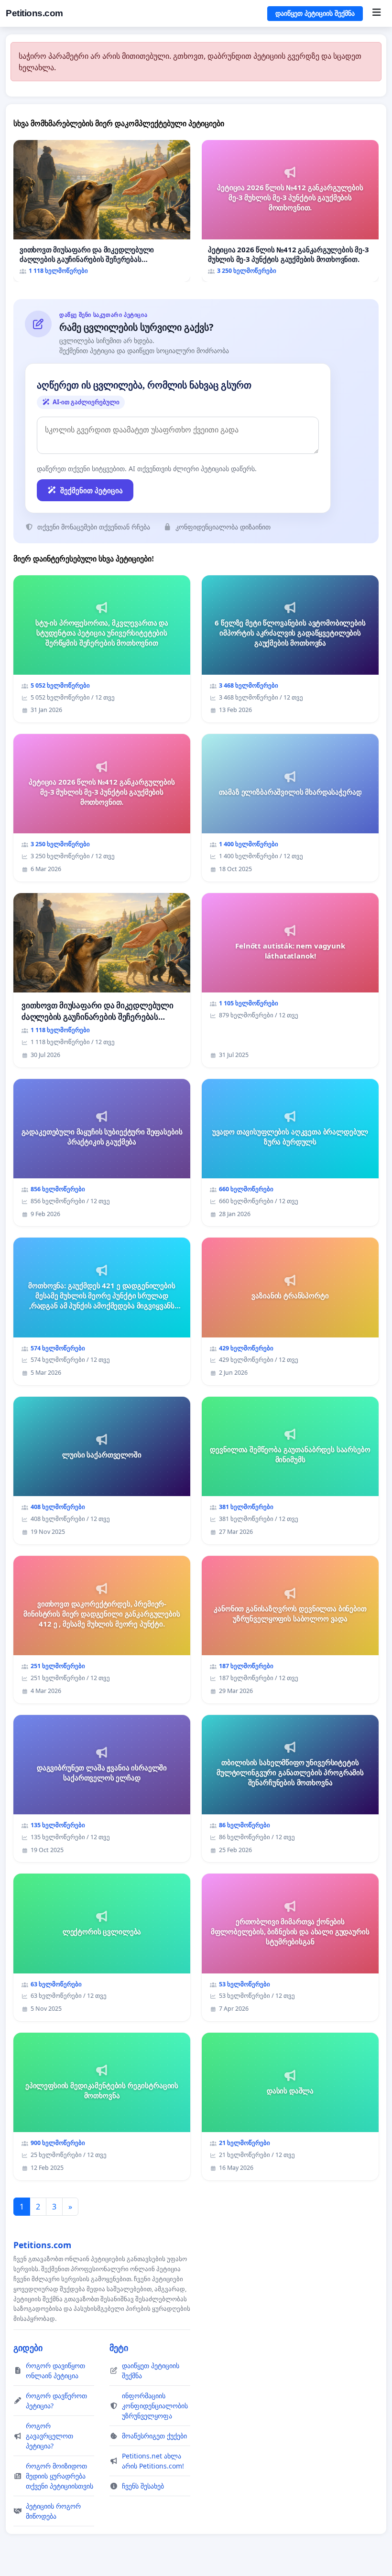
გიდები (28, 2348)
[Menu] (376, 13)
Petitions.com (34, 13)
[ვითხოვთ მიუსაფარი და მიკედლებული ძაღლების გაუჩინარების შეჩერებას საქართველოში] (102, 211)
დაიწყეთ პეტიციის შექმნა (315, 13)
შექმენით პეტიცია (92, 490)
